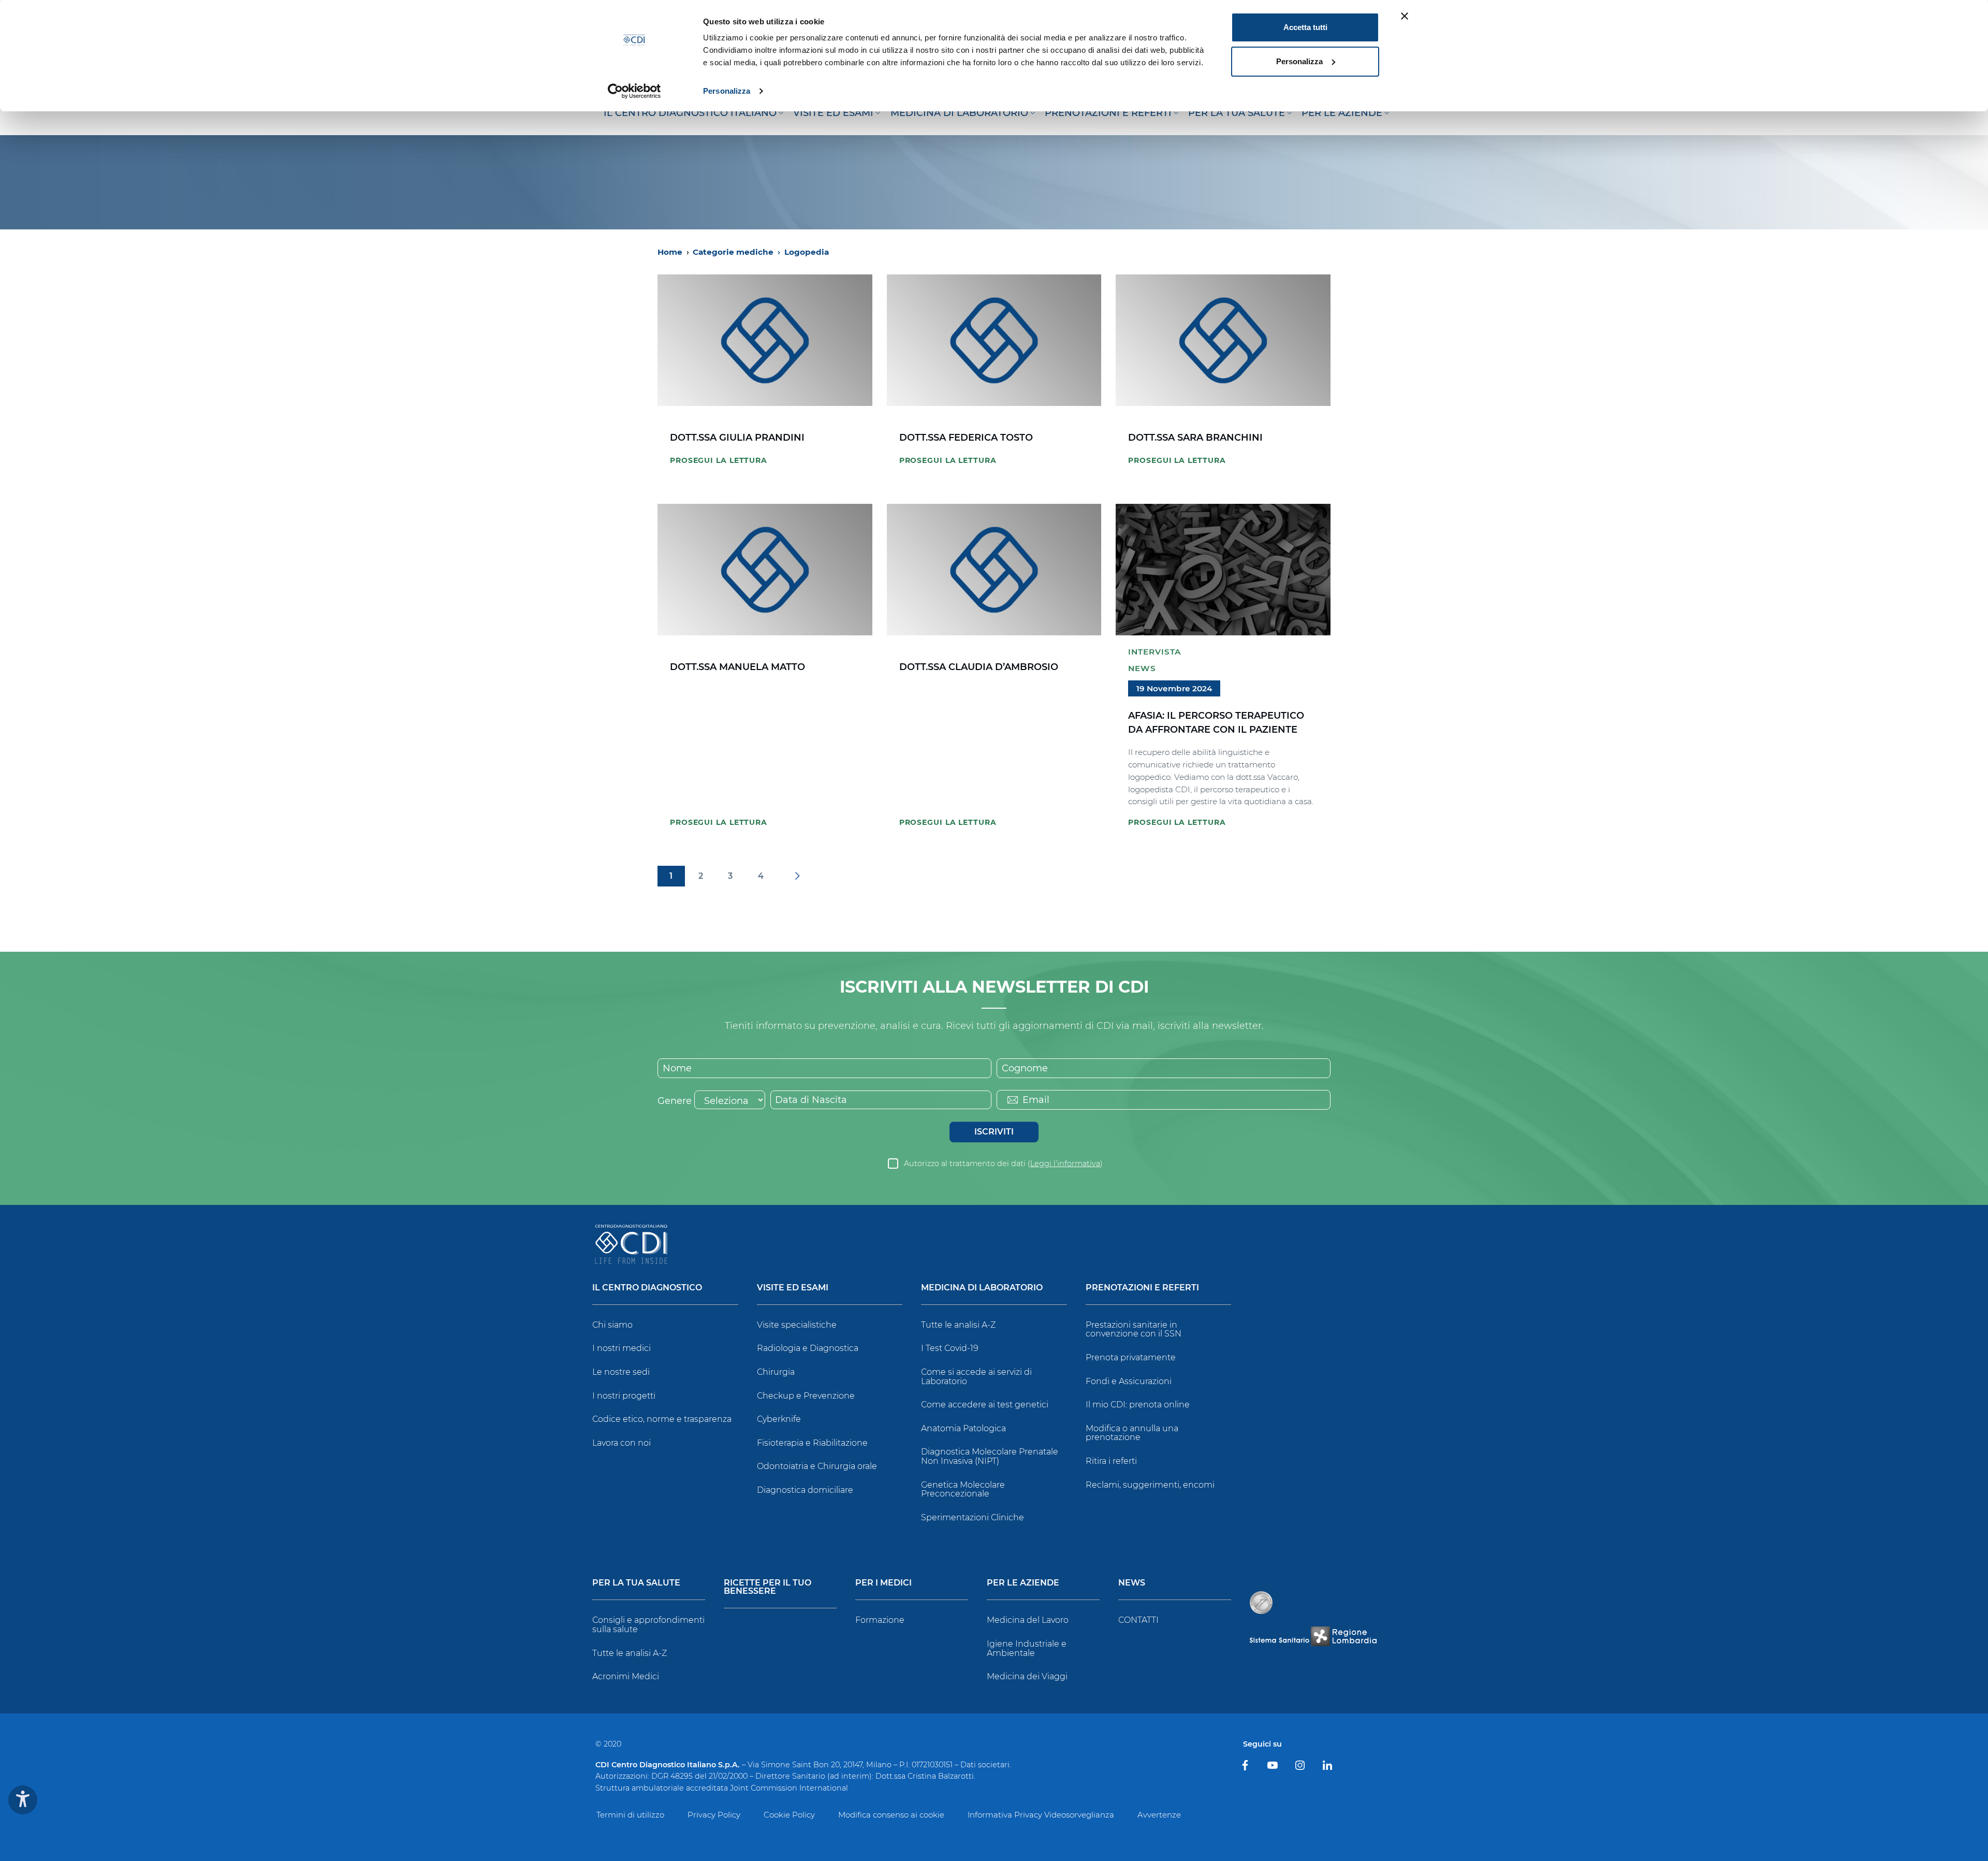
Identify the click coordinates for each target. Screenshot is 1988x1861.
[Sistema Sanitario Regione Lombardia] (1313, 1636)
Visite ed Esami (793, 1288)
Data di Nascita (811, 1100)
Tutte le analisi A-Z (958, 1325)
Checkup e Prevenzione (806, 1396)
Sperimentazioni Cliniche (973, 1517)
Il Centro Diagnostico (647, 1288)
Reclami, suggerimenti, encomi (1150, 1485)
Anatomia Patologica (963, 1428)
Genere (675, 1101)
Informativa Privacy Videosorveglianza (1041, 1815)
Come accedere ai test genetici (985, 1405)
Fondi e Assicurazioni (1129, 1381)
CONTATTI (1138, 1620)
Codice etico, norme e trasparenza (662, 1419)
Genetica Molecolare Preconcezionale (963, 1489)
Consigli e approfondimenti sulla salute (648, 1625)
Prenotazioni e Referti (1142, 1288)
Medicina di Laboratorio (982, 1288)
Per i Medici (883, 1583)
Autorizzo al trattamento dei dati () (1003, 1164)
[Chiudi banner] (1405, 16)
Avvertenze (1159, 1815)
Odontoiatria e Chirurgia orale (817, 1466)
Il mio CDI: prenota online (1138, 1405)
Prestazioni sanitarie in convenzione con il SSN (1134, 1329)
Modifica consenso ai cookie (891, 1815)
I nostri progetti (624, 1396)
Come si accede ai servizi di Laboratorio (976, 1377)
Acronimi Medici (626, 1676)
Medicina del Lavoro (1028, 1620)
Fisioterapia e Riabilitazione (812, 1443)
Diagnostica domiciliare (805, 1490)
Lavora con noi (622, 1443)
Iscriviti (994, 1132)
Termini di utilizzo (630, 1815)
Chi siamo (612, 1325)
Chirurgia (776, 1372)
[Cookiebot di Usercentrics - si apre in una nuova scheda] (634, 91)
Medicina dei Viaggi (1027, 1676)
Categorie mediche (736, 252)
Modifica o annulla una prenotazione (1132, 1433)
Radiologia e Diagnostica (808, 1348)
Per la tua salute (636, 1583)
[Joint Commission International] (1261, 1603)
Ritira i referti (1111, 1461)
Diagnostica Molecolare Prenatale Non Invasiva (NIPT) (990, 1456)
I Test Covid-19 (950, 1348)
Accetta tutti (1305, 27)
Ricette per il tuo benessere (768, 1587)
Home (670, 252)
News (1142, 668)
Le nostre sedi (621, 1372)
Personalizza (727, 91)
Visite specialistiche (797, 1325)
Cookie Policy (789, 1815)
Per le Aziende (1023, 1583)
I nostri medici (622, 1348)
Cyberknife (779, 1419)
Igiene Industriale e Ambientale (1027, 1648)
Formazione (880, 1620)
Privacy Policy (714, 1815)
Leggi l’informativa (1065, 1164)
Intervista (1154, 652)
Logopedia (807, 252)
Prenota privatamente (1131, 1357)
